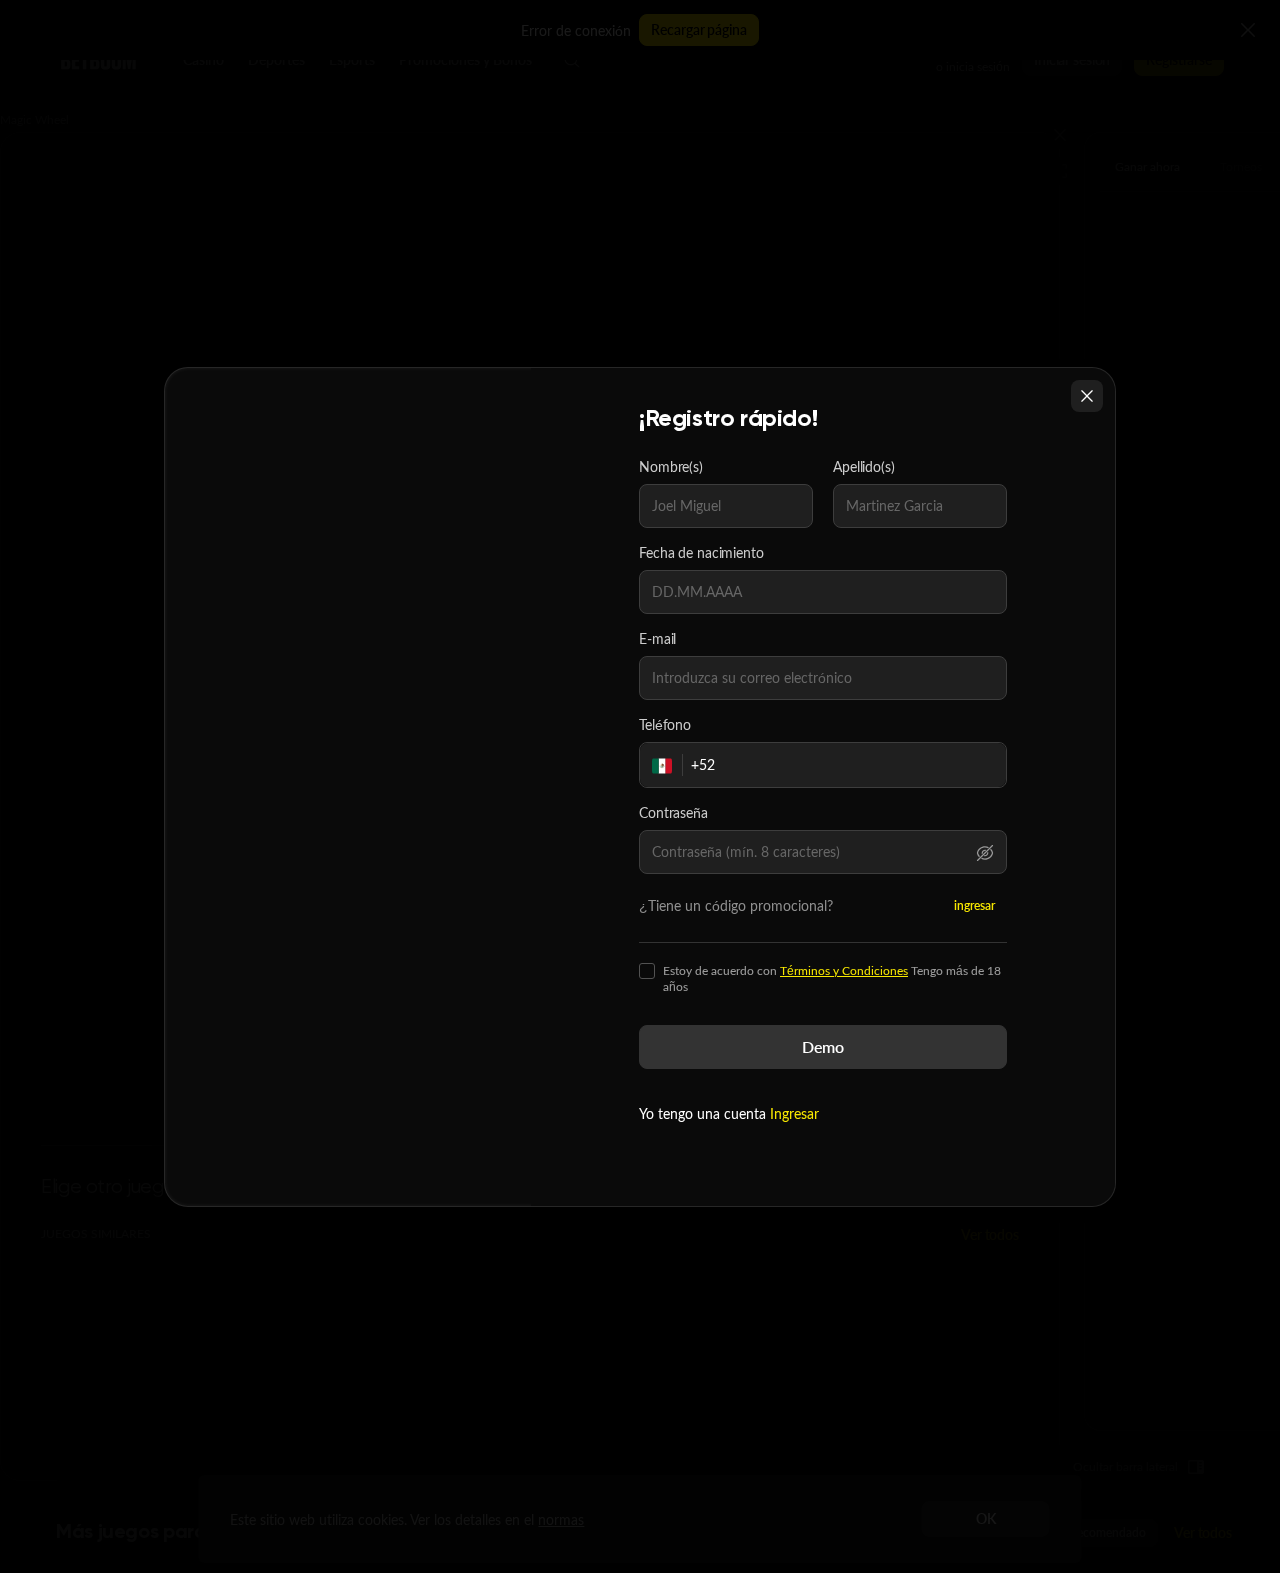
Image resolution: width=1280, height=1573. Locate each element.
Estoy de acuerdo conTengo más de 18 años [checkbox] (832, 979)
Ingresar (794, 1113)
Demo (823, 1046)
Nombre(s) (671, 467)
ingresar (974, 905)
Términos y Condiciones (844, 970)
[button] (985, 852)
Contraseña (673, 813)
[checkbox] (647, 971)
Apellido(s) (864, 467)
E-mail (657, 639)
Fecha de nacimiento (701, 553)
